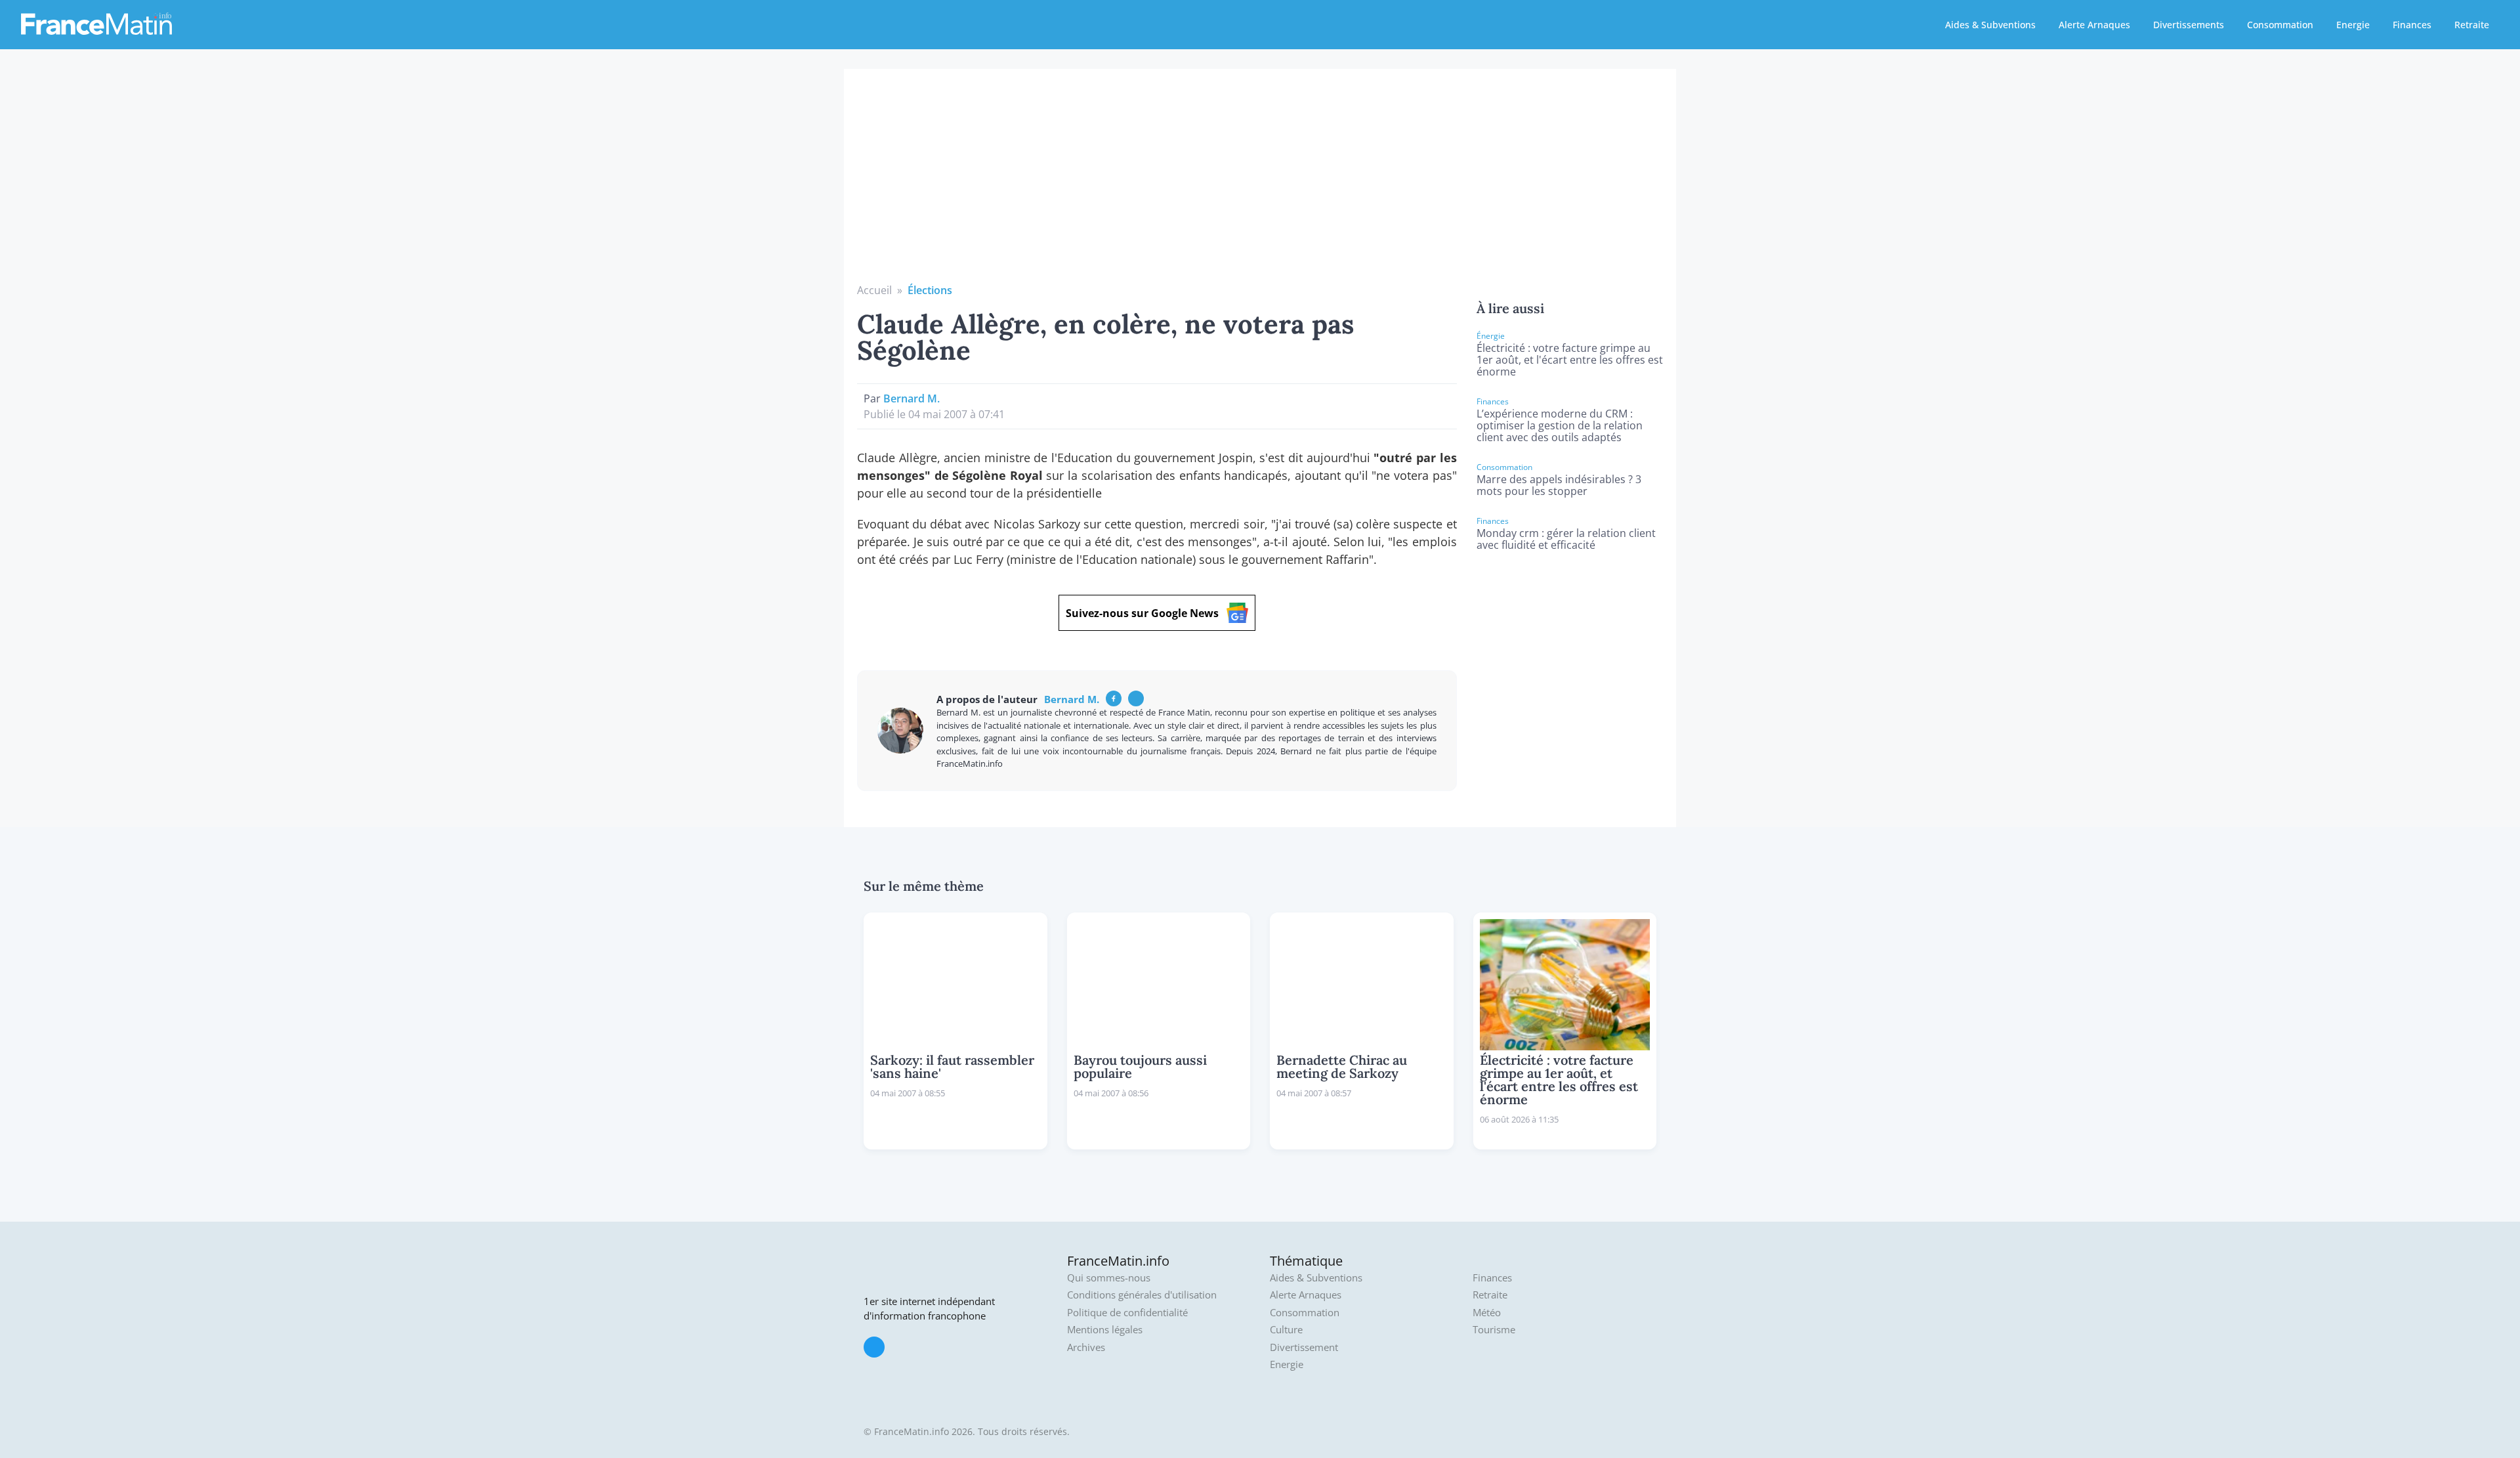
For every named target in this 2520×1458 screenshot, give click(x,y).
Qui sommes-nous (1109, 1278)
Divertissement (1304, 1347)
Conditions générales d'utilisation (1142, 1295)
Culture (1286, 1330)
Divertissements (2189, 25)
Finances (2412, 25)
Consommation (2280, 25)
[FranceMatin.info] (96, 23)
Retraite (2472, 25)
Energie (2353, 25)
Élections (930, 290)
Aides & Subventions (1990, 25)
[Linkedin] (1136, 698)
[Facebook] (1114, 698)
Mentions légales (1105, 1330)
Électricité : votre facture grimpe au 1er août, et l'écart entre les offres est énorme (1570, 360)
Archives (1086, 1347)
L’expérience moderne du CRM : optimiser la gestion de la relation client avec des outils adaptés (1560, 425)
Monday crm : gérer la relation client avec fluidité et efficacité (1566, 539)
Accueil (874, 290)
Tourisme (1494, 1330)
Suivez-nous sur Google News (1142, 613)
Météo (1487, 1313)
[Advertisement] (1260, 184)
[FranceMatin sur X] (874, 1347)
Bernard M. (912, 398)
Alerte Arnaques (2094, 25)
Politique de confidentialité (1127, 1313)
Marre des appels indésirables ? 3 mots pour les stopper (1559, 485)
